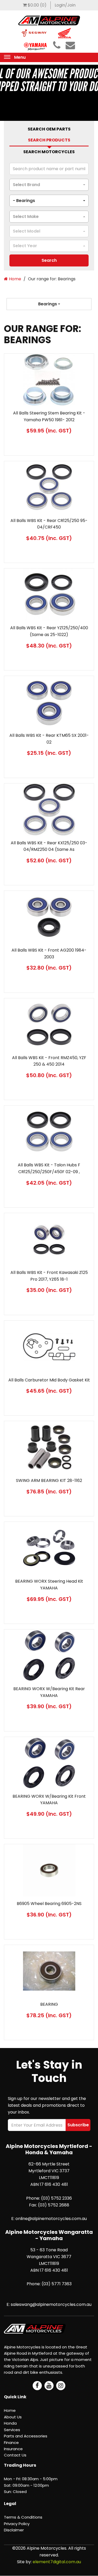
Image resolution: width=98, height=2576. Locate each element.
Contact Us (15, 2455)
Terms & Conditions (23, 2517)
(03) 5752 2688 (54, 2205)
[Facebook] (37, 2386)
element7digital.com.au (57, 2562)
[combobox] (49, 185)
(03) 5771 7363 (57, 2284)
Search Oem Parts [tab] (49, 129)
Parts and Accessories (26, 2436)
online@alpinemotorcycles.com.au (51, 2219)
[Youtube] (49, 2386)
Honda (10, 2423)
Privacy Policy (17, 2524)
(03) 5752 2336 (56, 2198)
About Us (13, 2417)
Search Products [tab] (49, 140)
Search (49, 260)
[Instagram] (61, 2386)
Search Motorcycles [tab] (49, 152)
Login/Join (65, 5)
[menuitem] (35, 5)
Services (12, 2430)
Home (15, 279)
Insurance (13, 2449)
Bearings (48, 304)
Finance (11, 2443)
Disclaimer (14, 2530)
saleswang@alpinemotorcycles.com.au (51, 2304)
